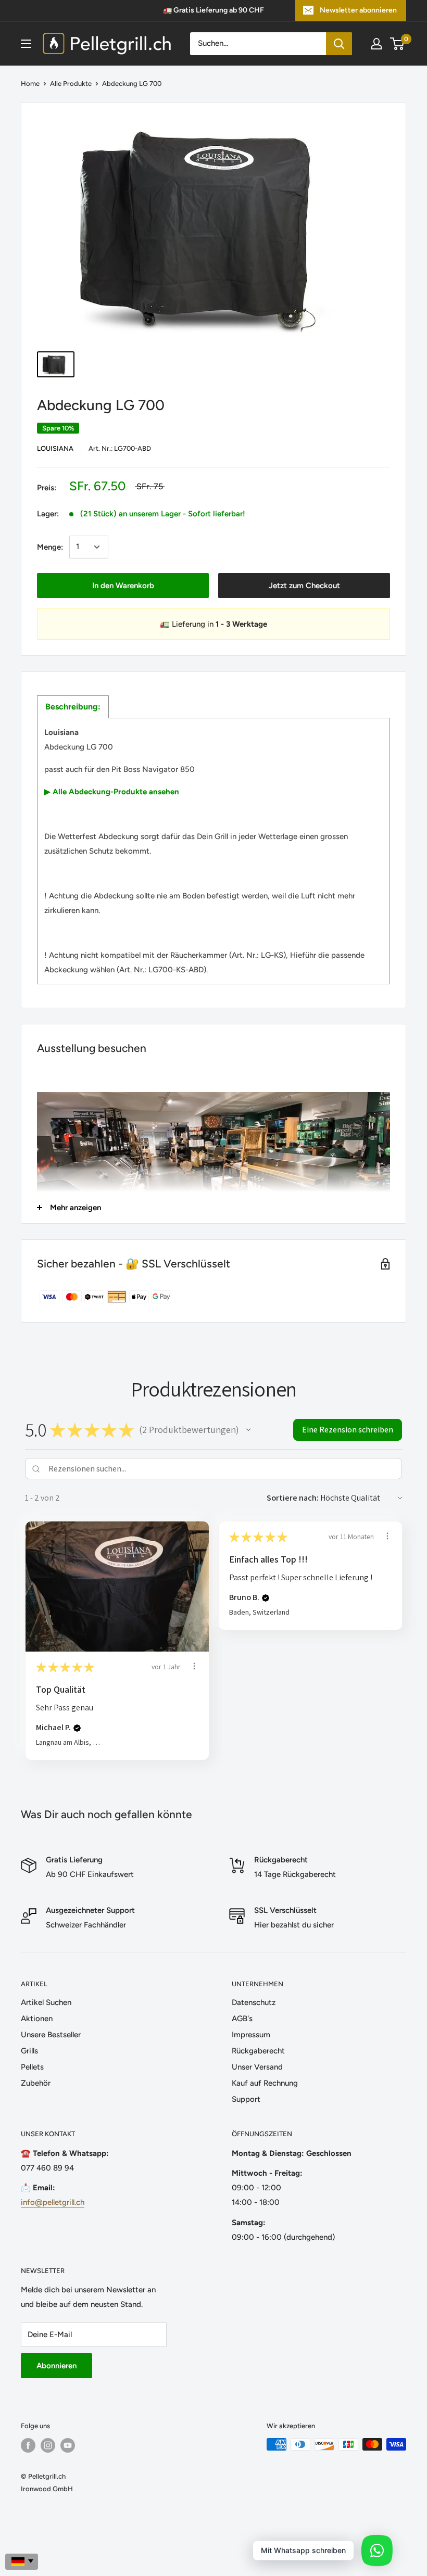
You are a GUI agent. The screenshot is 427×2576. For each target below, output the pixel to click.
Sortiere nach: (293, 1498)
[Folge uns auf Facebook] (28, 2445)
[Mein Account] (376, 44)
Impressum (251, 2035)
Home (30, 84)
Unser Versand (257, 2067)
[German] (22, 2562)
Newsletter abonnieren (358, 10)
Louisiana (55, 448)
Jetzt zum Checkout (304, 586)
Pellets (32, 2067)
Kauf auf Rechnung (265, 2083)
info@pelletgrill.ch (53, 2202)
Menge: (50, 547)
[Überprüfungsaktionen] (194, 1666)
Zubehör (36, 2083)
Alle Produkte (71, 84)
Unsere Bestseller (51, 2035)
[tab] (73, 707)
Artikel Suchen (46, 2002)
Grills (29, 2051)
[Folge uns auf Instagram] (48, 2445)
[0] (398, 44)
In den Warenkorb (123, 586)
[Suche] (339, 44)
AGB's (242, 2019)
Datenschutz (254, 2002)
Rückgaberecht (258, 2051)
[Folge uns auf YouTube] (68, 2445)
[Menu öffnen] (26, 44)
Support (246, 2099)
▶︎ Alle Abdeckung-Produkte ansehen (112, 792)
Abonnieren (56, 2366)
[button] (248, 1430)
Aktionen (37, 2019)
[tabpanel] (213, 851)
